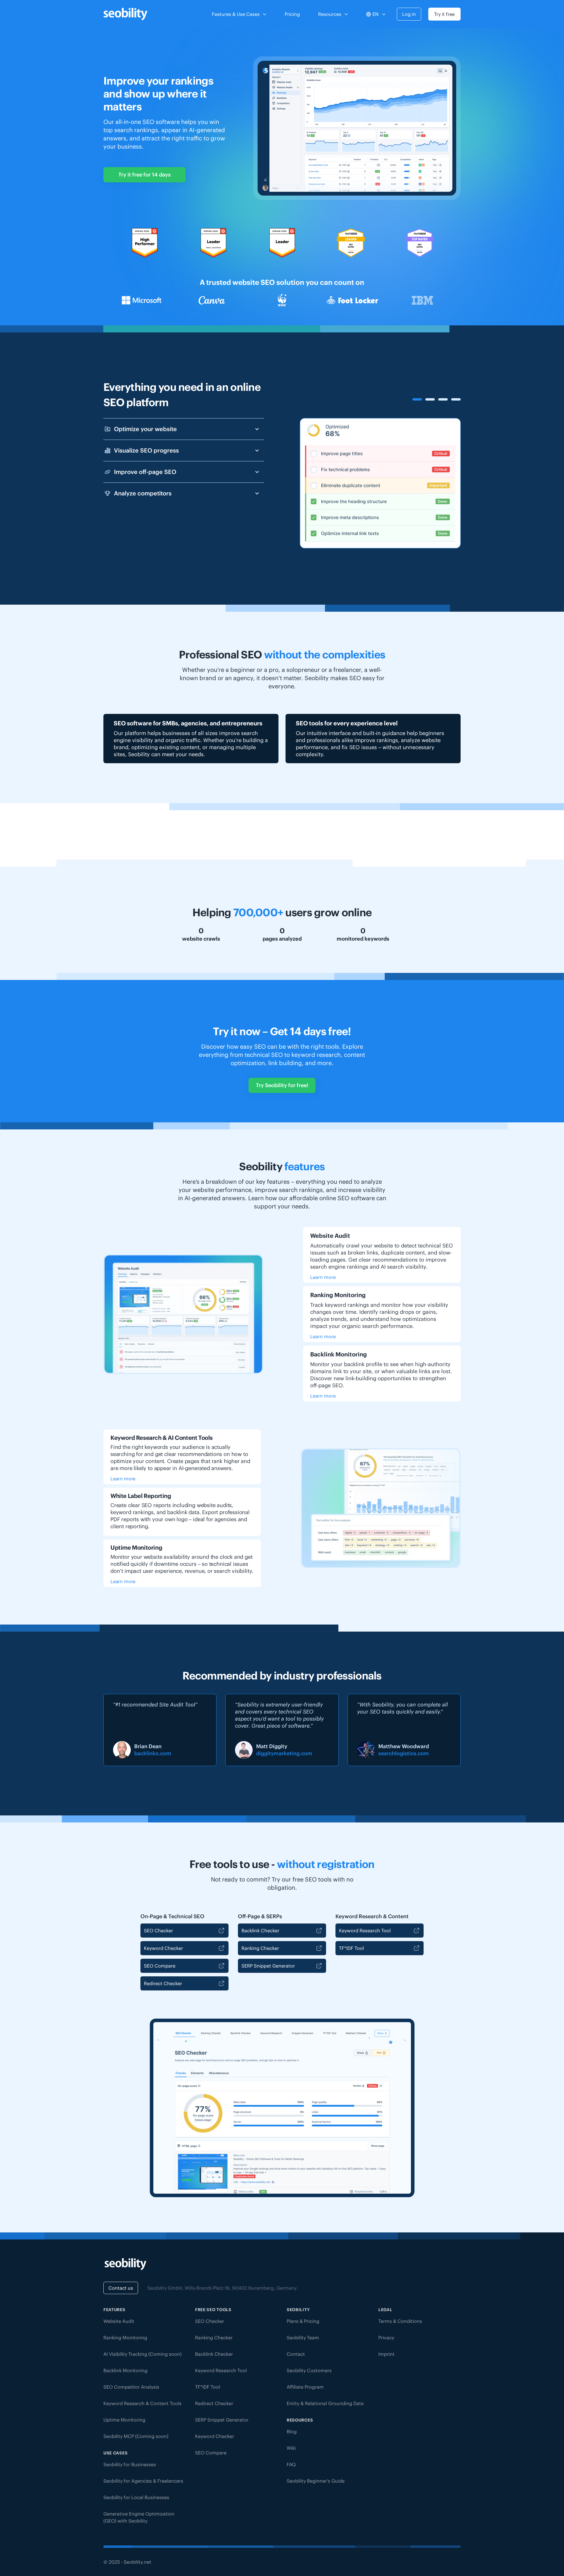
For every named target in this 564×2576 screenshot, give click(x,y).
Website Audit (119, 2321)
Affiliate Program (305, 2387)
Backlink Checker (260, 1931)
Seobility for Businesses (130, 2464)
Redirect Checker (163, 1983)
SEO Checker (158, 1931)
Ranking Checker (260, 1948)
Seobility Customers (309, 2370)
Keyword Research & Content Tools (142, 2403)
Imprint (386, 2354)
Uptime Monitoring (124, 2420)
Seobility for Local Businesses (136, 2497)
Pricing (292, 14)
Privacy (386, 2338)
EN (376, 14)
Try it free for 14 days (145, 175)
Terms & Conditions (400, 2321)
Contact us (121, 2288)
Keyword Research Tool (365, 1931)
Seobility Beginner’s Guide (316, 2481)
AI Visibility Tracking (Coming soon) (142, 2354)
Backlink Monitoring (125, 2370)
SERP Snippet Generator (268, 1966)
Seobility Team (303, 2338)
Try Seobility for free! (282, 1085)
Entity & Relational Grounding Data (325, 2403)
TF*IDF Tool (351, 1948)
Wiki (291, 2448)
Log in (409, 14)
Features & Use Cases (236, 14)
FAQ (291, 2464)
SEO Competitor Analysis (131, 2387)
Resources (330, 14)
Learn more (323, 1277)
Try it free (444, 14)
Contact (296, 2354)
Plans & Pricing (303, 2321)
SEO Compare (160, 1966)
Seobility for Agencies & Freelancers (143, 2481)
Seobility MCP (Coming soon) (136, 2436)
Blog (292, 2432)
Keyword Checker (163, 1948)
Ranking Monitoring (125, 2338)
